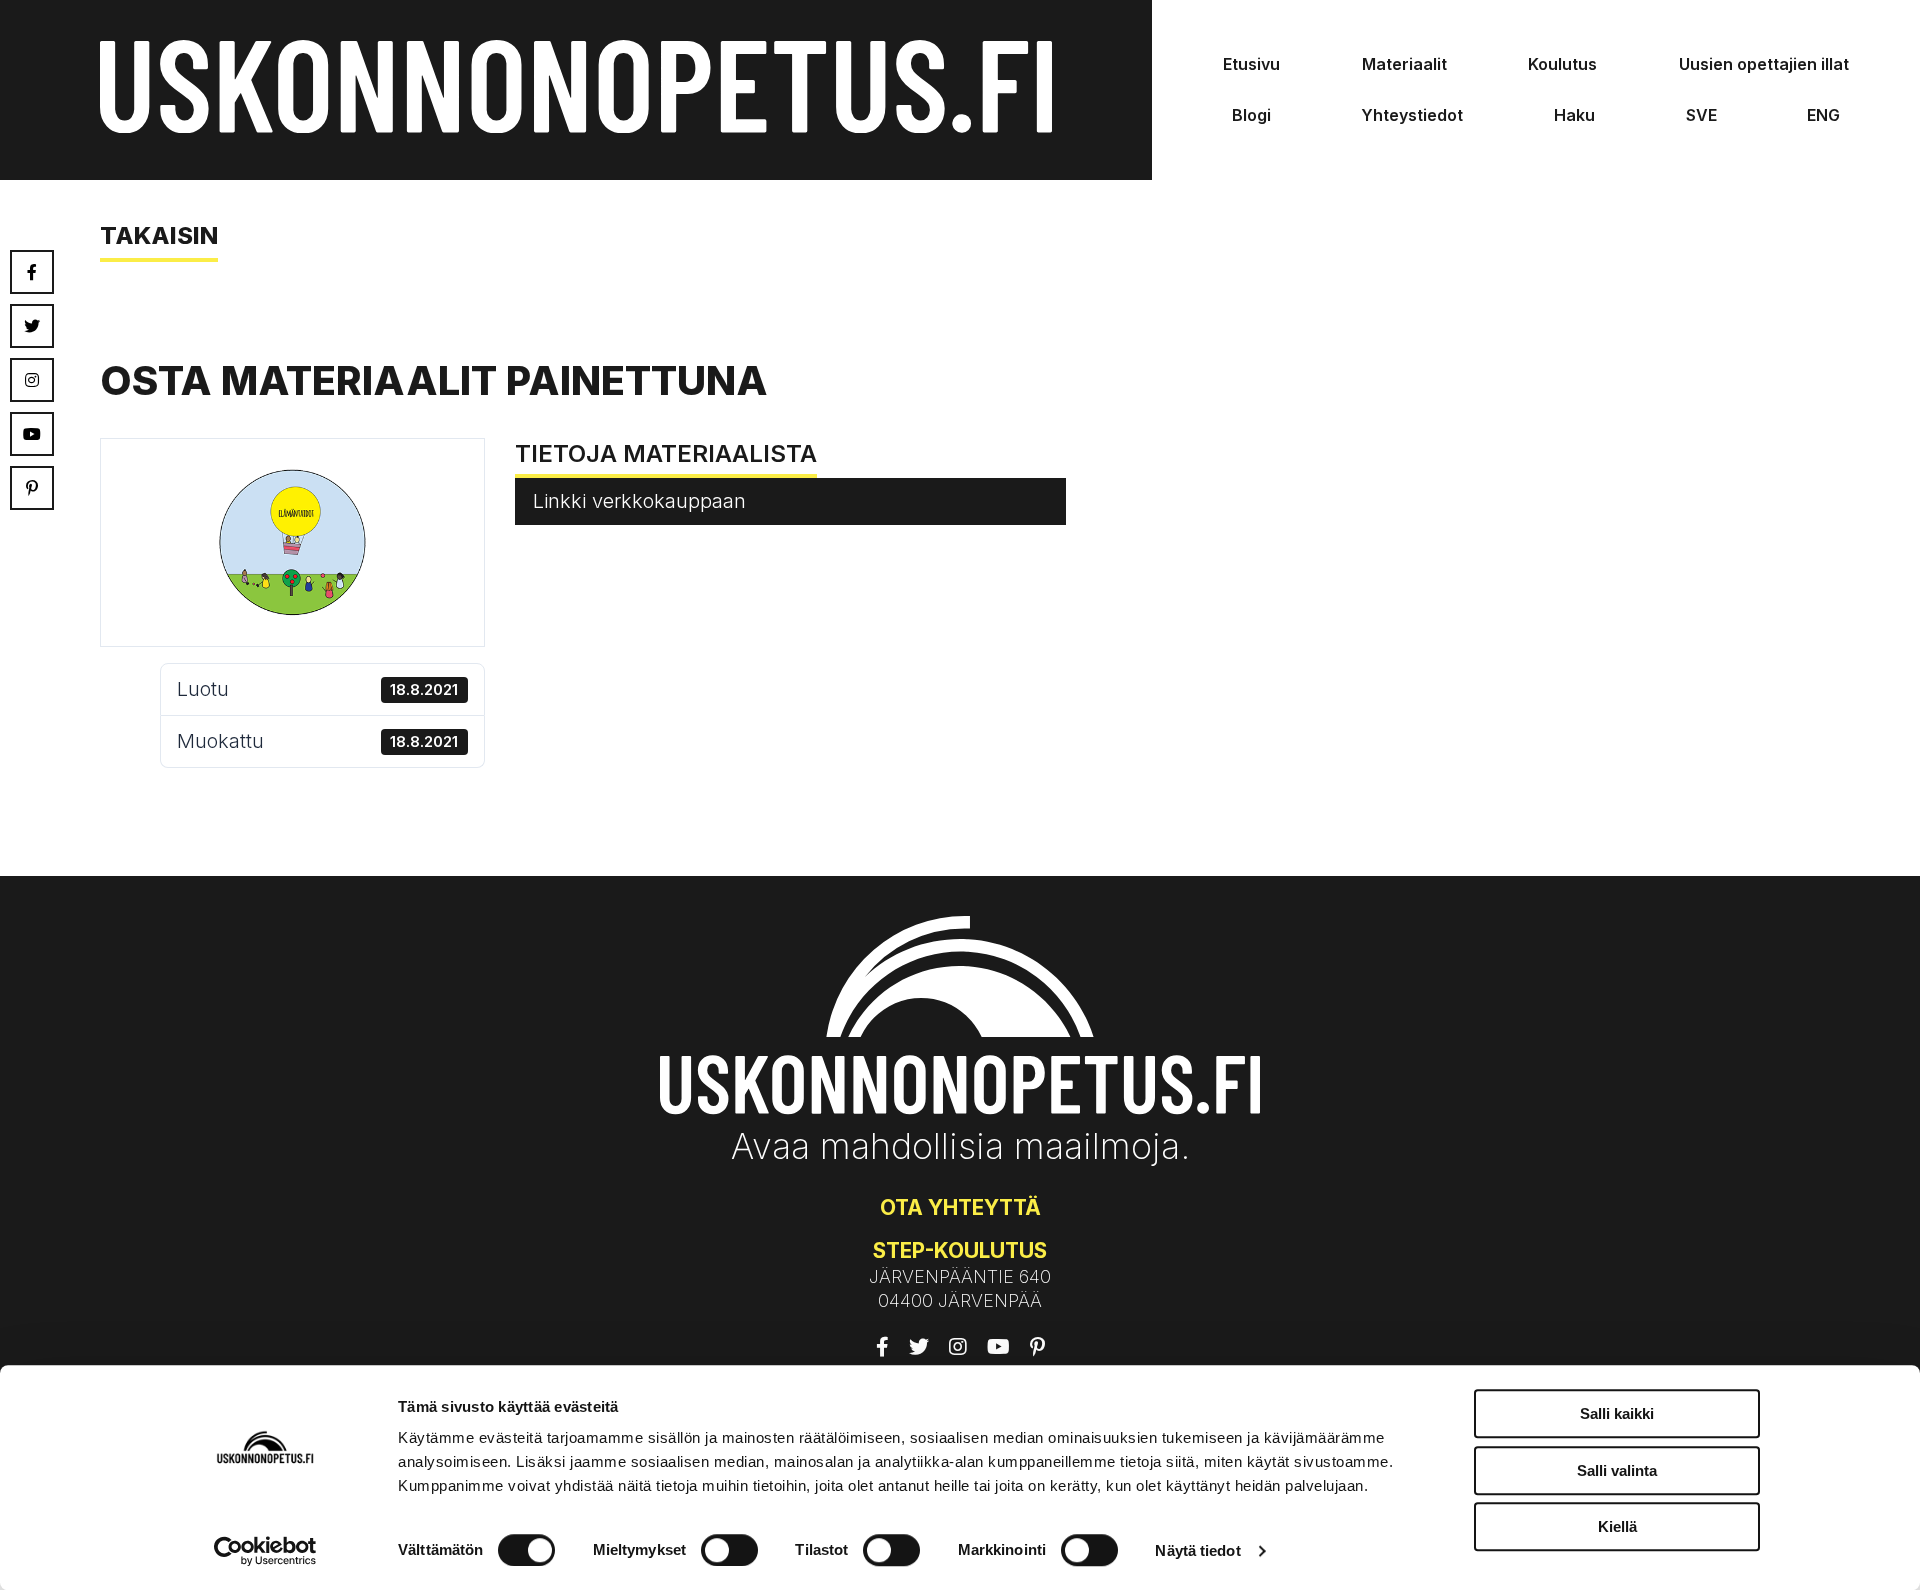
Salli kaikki (1617, 1413)
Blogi (1251, 115)
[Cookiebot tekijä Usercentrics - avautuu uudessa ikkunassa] (265, 1551)
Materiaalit (1404, 64)
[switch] (729, 1550)
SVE (1701, 115)
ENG (1823, 115)
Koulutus (1562, 64)
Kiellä (1617, 1526)
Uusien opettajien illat (1764, 64)
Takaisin (159, 235)
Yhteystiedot (1412, 115)
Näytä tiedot (1197, 1550)
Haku (1574, 115)
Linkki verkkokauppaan (639, 501)
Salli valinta (1617, 1470)
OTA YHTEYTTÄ (960, 1207)
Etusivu (1251, 64)
